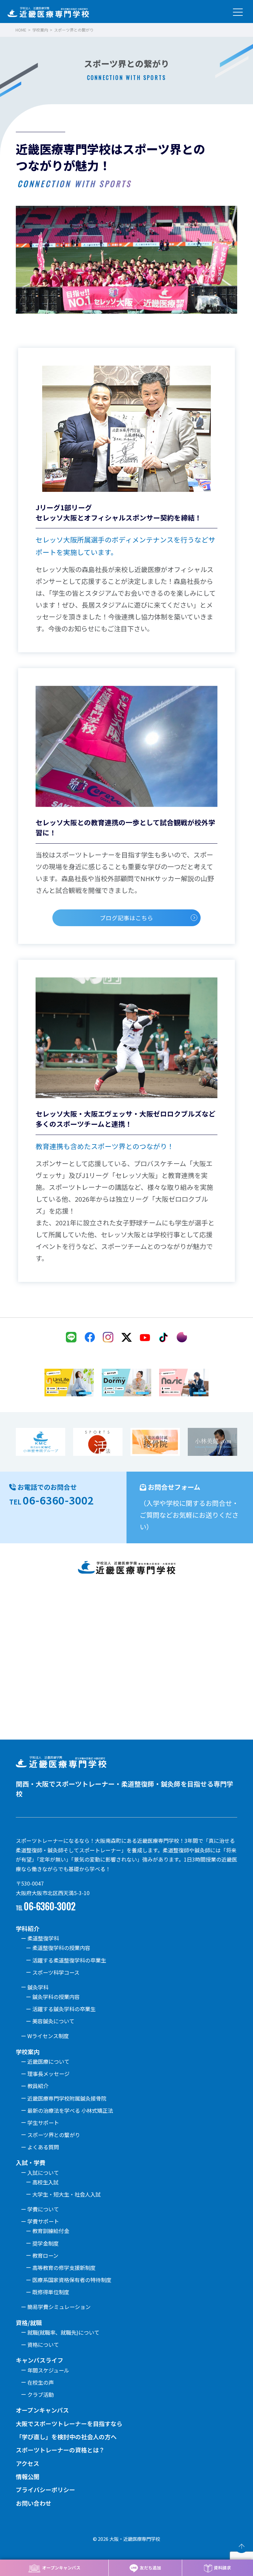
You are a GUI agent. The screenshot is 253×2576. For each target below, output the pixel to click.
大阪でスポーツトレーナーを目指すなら (69, 2423)
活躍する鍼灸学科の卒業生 (64, 2009)
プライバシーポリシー (45, 2490)
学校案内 (40, 30)
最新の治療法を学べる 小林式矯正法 (70, 2110)
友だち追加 (150, 2568)
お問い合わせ (34, 2503)
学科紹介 (28, 1928)
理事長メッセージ (48, 2074)
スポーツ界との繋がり (54, 2135)
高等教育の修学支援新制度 (64, 2268)
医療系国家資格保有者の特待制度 (72, 2280)
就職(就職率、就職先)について (63, 2332)
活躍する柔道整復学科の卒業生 (69, 1960)
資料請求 (222, 2568)
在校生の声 (41, 2382)
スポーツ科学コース (56, 1972)
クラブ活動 (41, 2395)
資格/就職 (29, 2323)
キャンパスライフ (40, 2360)
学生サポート (43, 2123)
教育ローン (45, 2255)
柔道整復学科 (43, 1938)
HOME (21, 30)
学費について (43, 2209)
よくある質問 (43, 2147)
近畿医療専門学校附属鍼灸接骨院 (67, 2098)
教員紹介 (38, 2086)
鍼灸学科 (38, 1987)
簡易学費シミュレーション (59, 2307)
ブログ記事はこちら (126, 918)
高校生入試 (45, 2182)
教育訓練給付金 (51, 2231)
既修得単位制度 (51, 2292)
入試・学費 (31, 2162)
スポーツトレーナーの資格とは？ (60, 2450)
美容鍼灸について (53, 2021)
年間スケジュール (48, 2370)
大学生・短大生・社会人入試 (67, 2194)
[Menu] (238, 11)
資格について (43, 2345)
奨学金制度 (45, 2243)
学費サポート (43, 2221)
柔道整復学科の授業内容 (61, 1948)
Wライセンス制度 (48, 2036)
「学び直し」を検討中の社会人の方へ (66, 2437)
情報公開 (28, 2476)
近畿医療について (48, 2061)
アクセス (28, 2463)
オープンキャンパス (61, 2568)
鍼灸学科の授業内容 (56, 1997)
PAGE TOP (241, 2546)
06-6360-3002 (58, 1500)
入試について (43, 2173)
